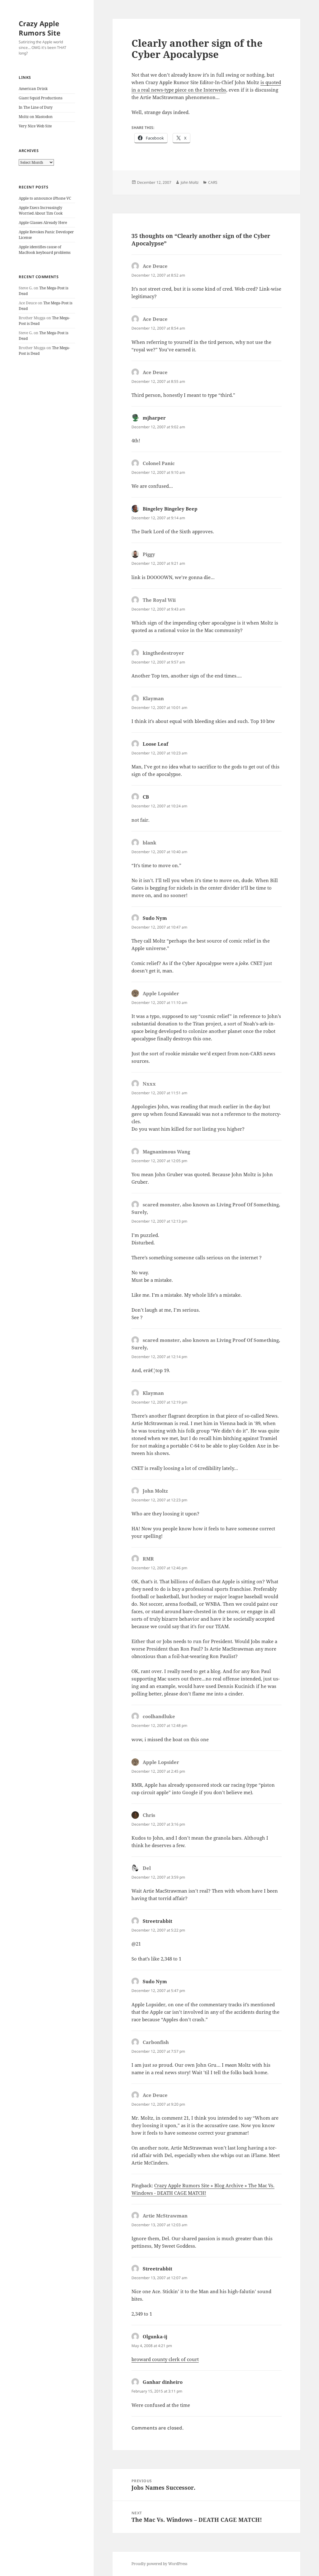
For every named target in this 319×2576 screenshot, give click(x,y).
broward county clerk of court (165, 2359)
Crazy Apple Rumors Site (40, 28)
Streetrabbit (157, 1921)
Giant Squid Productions (40, 98)
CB (146, 797)
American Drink (33, 89)
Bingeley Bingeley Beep (170, 509)
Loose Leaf (155, 744)
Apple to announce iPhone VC (45, 198)
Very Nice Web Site (35, 126)
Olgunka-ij (155, 2336)
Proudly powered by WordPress (159, 2564)
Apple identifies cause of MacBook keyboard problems (45, 250)
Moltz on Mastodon (36, 117)
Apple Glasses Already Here (43, 223)
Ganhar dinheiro (163, 2382)
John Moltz (190, 182)
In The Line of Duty (36, 107)
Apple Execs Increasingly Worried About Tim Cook (41, 210)
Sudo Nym (155, 918)
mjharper (154, 418)
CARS (213, 182)
